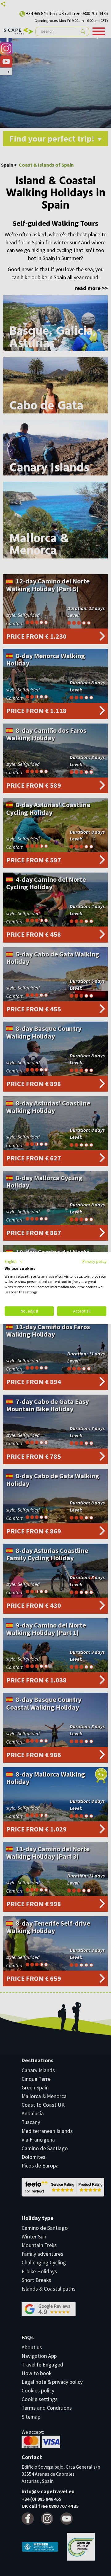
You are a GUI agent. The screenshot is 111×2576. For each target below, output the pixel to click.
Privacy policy (94, 1261)
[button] (14, 1261)
